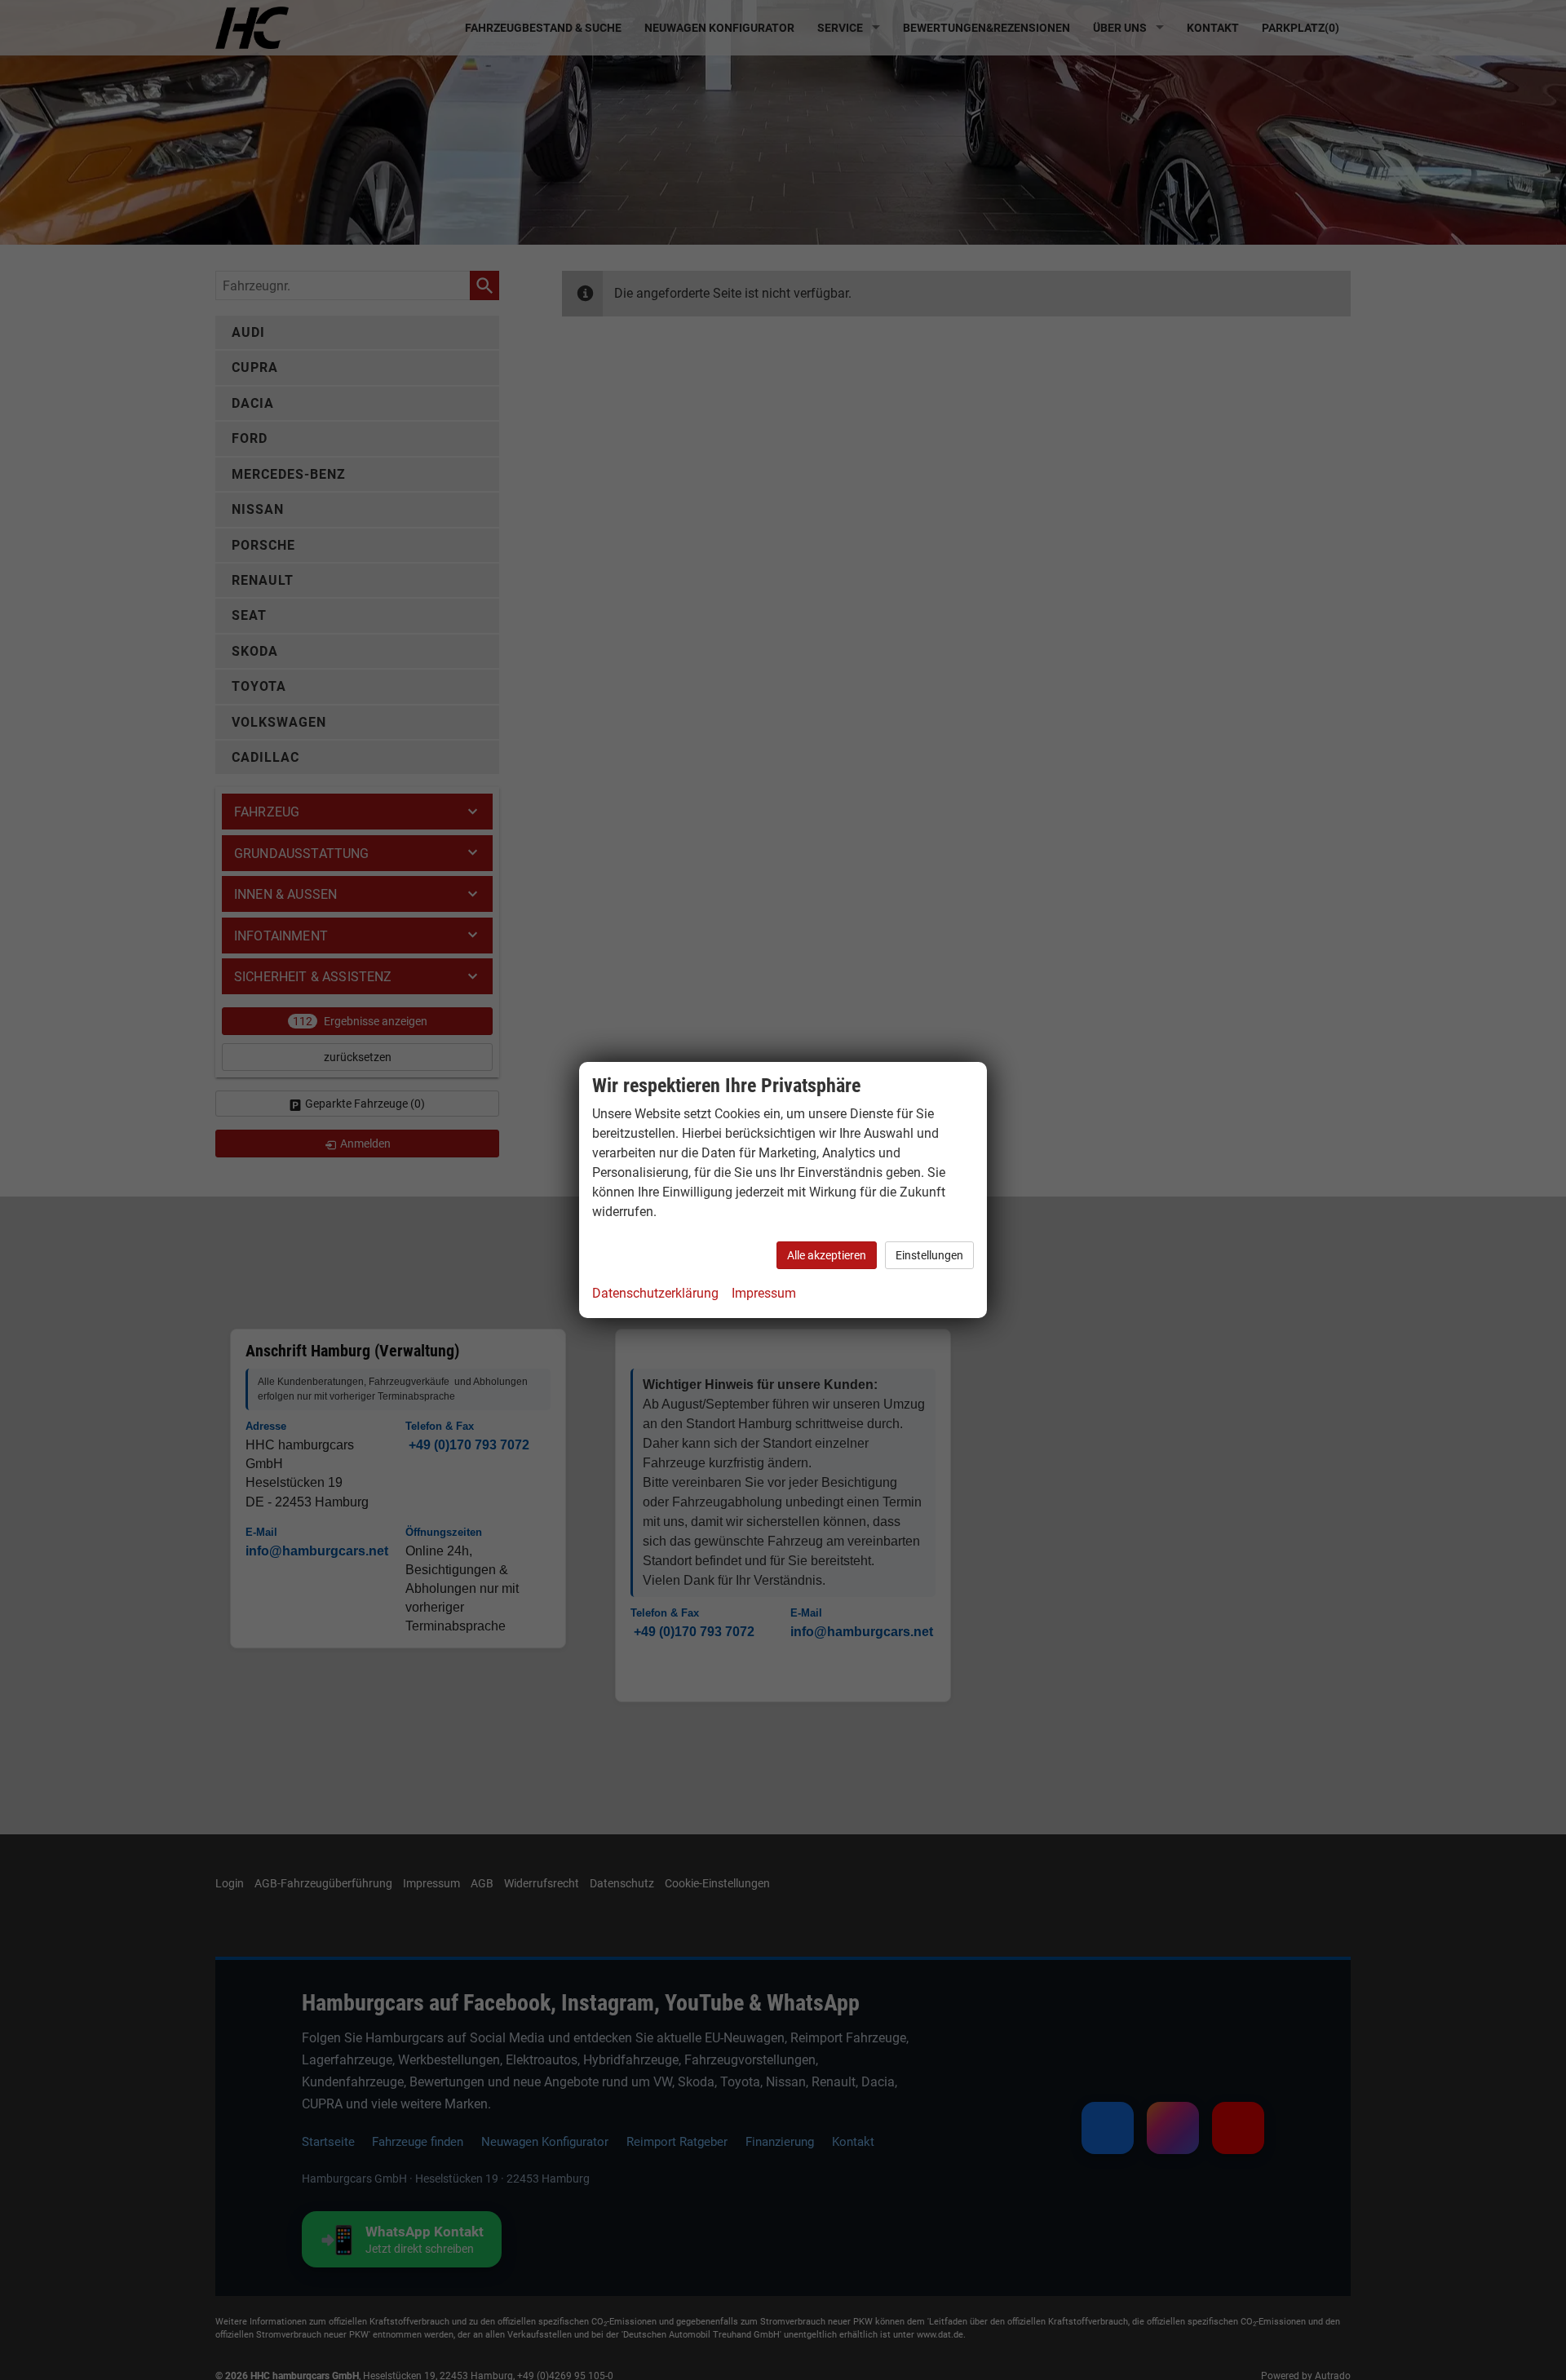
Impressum (764, 1293)
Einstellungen (929, 1255)
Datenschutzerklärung (655, 1293)
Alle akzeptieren (827, 1255)
